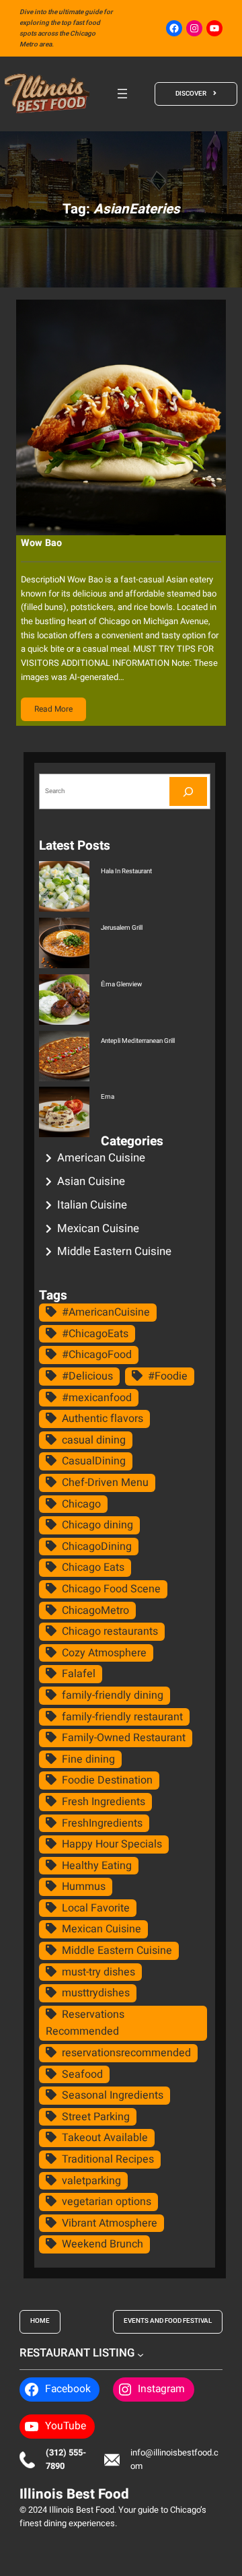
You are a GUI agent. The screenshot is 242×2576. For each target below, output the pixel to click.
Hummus (84, 1887)
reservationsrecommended (126, 2053)
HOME (40, 2321)
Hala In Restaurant (126, 871)
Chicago (81, 1504)
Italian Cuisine (92, 1205)
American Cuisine (101, 1158)
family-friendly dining (113, 1695)
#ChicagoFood (97, 1355)
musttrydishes (96, 1993)
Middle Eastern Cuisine (114, 1251)
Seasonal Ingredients (113, 2095)
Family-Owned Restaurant (124, 1738)
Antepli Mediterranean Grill (138, 1041)
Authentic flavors (103, 1419)
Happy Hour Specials (112, 1844)
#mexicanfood (97, 1398)
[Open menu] (122, 94)
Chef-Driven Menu (105, 1483)
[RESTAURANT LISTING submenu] (140, 2354)
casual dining (94, 1440)
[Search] (188, 791)
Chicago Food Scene (111, 1589)
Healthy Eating (97, 1866)
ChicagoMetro (95, 1611)
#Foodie (168, 1376)
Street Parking (96, 2117)
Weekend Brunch (103, 2244)
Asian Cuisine (91, 1181)
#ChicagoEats (95, 1334)
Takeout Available (105, 2138)
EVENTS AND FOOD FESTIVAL (168, 2321)
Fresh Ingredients (104, 1802)
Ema (108, 1097)
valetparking (91, 2181)
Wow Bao (41, 543)
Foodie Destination (107, 1780)
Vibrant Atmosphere (110, 2223)
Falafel (79, 1674)
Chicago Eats (93, 1567)
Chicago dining (97, 1525)
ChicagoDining (97, 1547)
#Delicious (87, 1376)
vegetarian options (107, 2202)
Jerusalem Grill (122, 928)
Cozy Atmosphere (104, 1653)
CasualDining (94, 1461)
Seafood (82, 2074)
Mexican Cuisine (98, 1228)
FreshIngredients (102, 1823)
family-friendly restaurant (122, 1717)
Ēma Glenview (121, 984)
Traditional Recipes (108, 2159)
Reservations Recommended (85, 2023)
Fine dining (88, 1759)
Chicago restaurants (110, 1631)
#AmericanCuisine (106, 1312)
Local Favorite (96, 1908)
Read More (53, 709)
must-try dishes (98, 1972)
